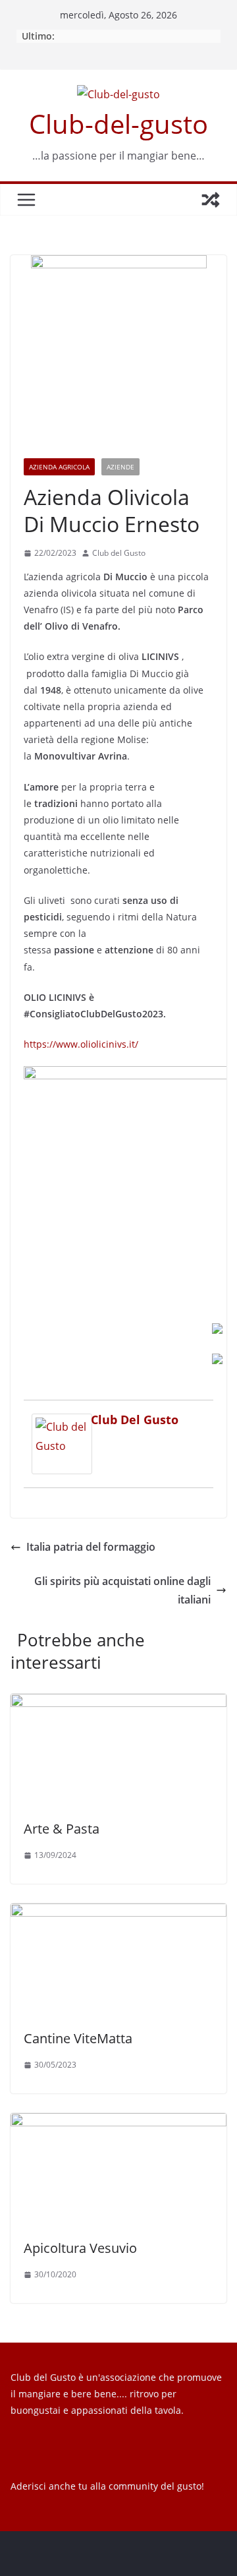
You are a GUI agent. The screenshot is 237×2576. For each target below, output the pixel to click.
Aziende (120, 467)
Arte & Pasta (62, 1829)
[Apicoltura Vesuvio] (118, 2122)
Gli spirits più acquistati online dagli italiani (122, 1591)
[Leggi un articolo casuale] (211, 200)
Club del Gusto (119, 553)
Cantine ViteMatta (78, 2038)
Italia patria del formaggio (91, 1547)
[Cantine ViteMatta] (118, 1913)
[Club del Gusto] (62, 1423)
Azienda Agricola (59, 467)
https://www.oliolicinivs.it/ (81, 1044)
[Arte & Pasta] (118, 1703)
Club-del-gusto (118, 124)
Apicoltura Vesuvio (80, 2248)
